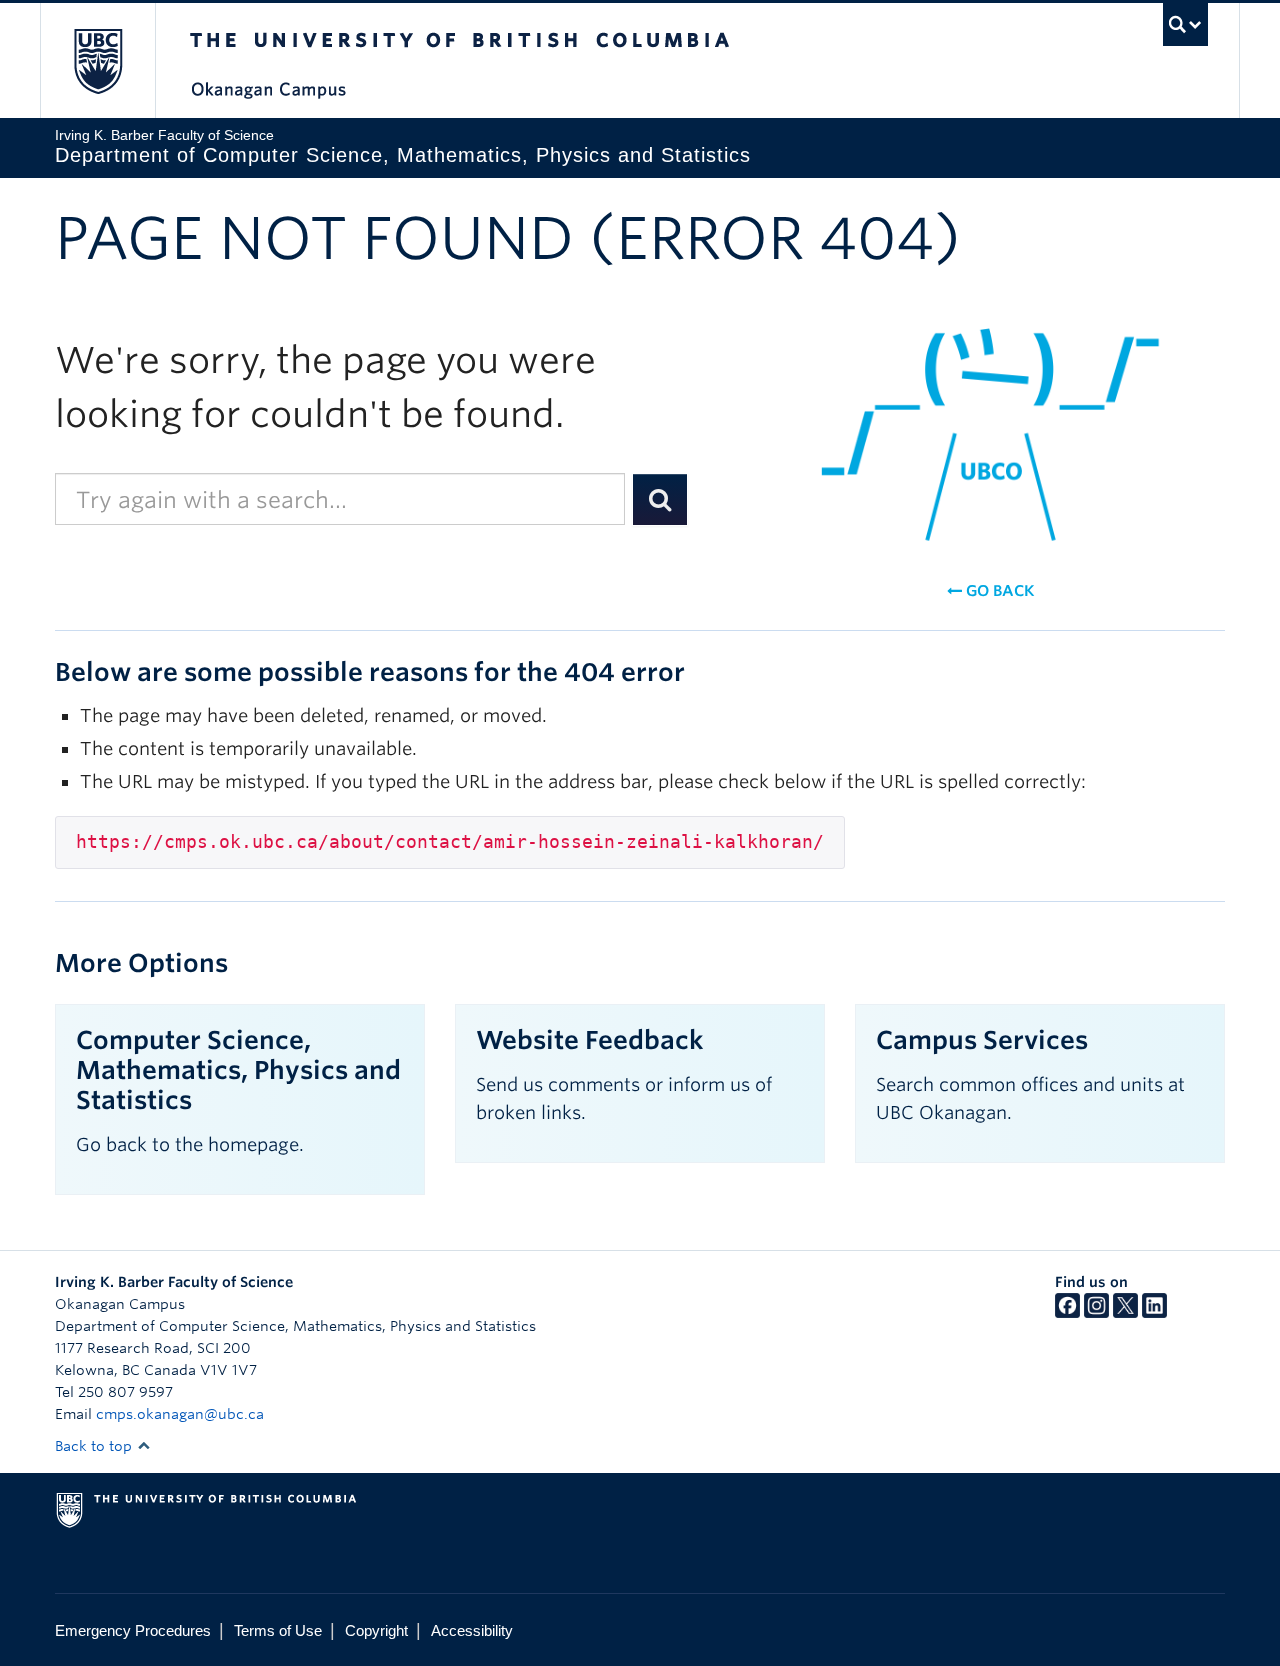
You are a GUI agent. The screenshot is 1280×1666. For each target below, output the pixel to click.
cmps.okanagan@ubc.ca (180, 1414)
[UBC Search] (1185, 24)
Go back (998, 591)
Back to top (95, 1446)
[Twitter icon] (1125, 1313)
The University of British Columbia (97, 60)
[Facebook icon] (1067, 1313)
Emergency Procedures (133, 1630)
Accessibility (472, 1630)
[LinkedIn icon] (1154, 1313)
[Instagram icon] (1096, 1313)
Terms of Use (278, 1630)
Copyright (376, 1630)
